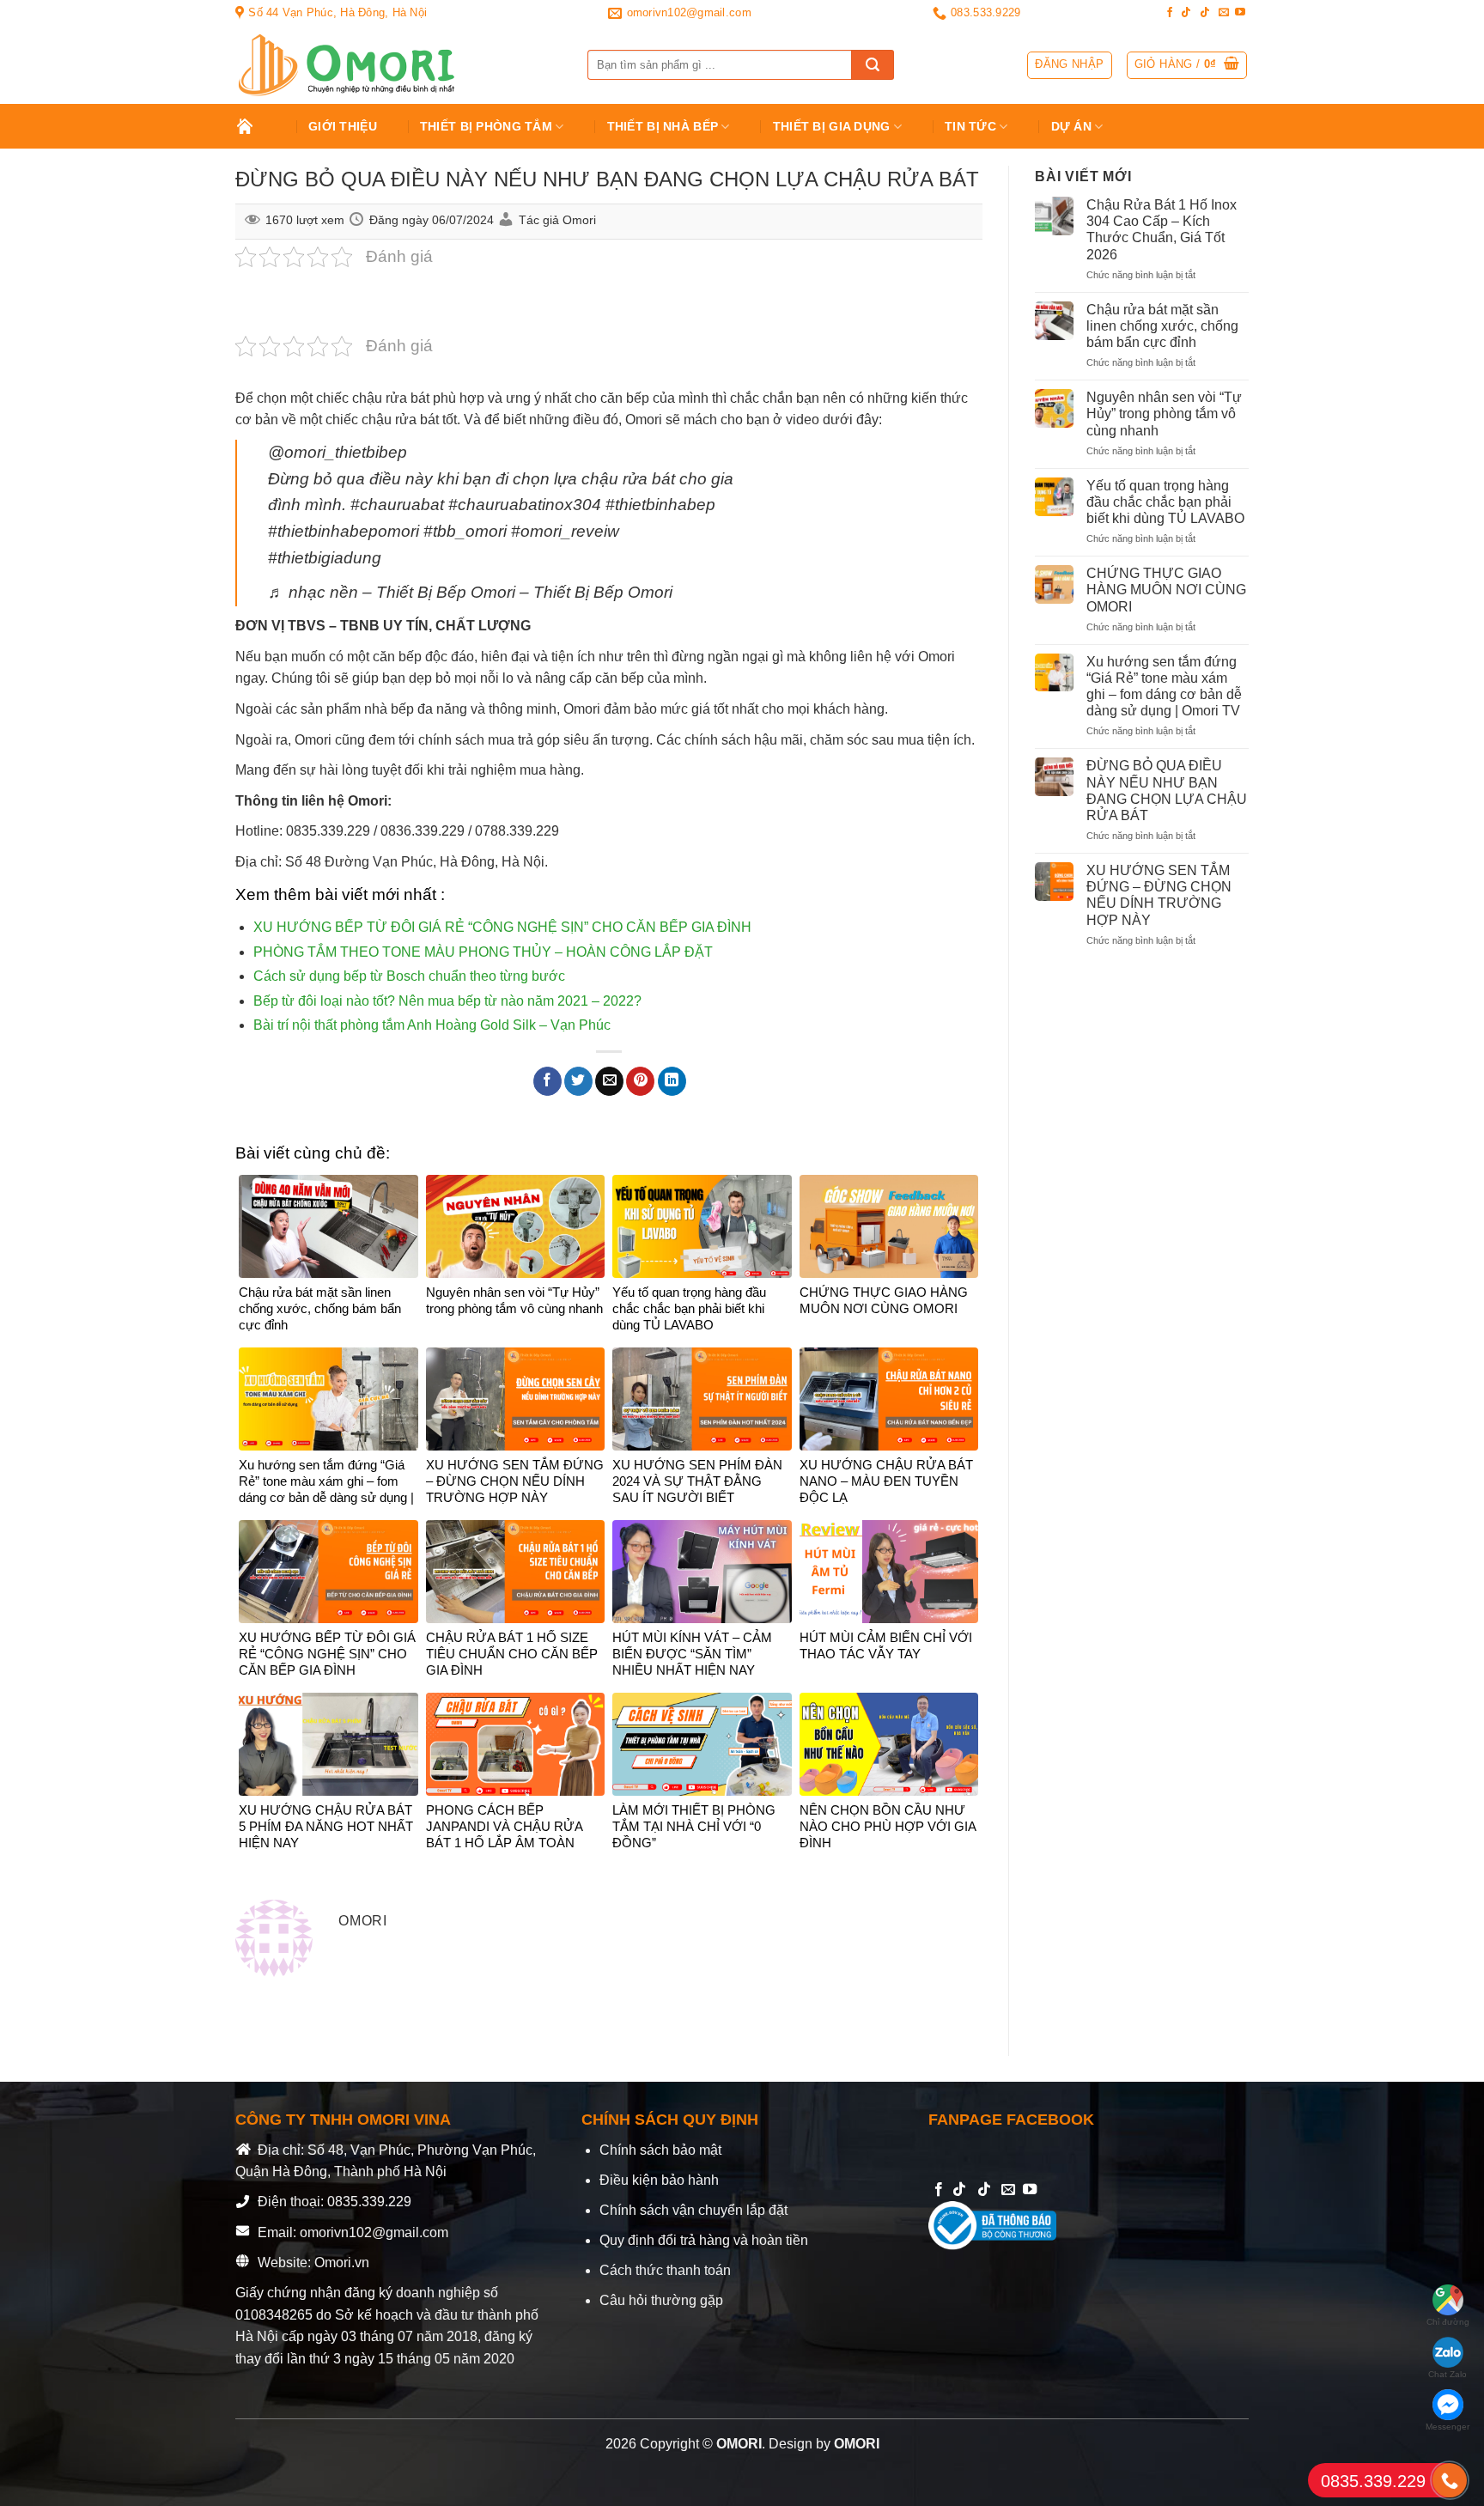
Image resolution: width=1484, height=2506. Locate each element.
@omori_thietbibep (338, 452)
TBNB (360, 626)
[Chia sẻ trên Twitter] (578, 1081)
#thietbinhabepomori (344, 531)
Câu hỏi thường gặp (661, 2300)
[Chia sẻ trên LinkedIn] (672, 1081)
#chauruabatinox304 (525, 505)
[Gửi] (873, 65)
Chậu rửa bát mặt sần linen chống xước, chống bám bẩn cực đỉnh (1162, 326)
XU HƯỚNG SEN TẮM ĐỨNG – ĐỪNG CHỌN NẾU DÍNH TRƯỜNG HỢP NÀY (1159, 895)
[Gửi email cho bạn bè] (609, 1081)
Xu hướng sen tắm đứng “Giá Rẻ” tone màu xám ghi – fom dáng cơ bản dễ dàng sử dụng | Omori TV (1164, 687)
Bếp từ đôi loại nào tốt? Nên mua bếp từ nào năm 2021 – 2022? (447, 1001)
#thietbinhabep (660, 505)
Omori (579, 220)
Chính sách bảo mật (660, 2150)
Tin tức (970, 126)
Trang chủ (257, 126)
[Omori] (398, 65)
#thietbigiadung (325, 558)
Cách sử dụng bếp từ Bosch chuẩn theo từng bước (409, 976)
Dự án (1071, 126)
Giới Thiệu (343, 126)
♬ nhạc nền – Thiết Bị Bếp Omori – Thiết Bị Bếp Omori (470, 592)
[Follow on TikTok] (1186, 13)
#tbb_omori (465, 531)
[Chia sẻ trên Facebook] (547, 1081)
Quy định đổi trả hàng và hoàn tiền (704, 2240)
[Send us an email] (1224, 13)
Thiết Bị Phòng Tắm (486, 126)
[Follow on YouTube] (1240, 13)
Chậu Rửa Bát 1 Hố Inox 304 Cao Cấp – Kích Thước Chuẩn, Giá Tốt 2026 (1162, 230)
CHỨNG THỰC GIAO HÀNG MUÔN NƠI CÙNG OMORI (1166, 590)
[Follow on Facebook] (1170, 13)
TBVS (307, 626)
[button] (1187, 65)
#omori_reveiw (565, 531)
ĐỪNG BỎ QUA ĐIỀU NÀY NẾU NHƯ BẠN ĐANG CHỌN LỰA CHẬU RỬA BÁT (1167, 791)
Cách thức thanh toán (665, 2270)
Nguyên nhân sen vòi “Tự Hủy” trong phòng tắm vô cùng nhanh (1164, 414)
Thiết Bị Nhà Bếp (663, 126)
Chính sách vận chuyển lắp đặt (693, 2210)
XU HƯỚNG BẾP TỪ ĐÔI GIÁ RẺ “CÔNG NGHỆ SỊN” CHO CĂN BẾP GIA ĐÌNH (502, 927)
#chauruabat (397, 505)
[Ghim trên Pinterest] (640, 1081)
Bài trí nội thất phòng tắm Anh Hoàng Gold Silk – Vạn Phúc (432, 1025)
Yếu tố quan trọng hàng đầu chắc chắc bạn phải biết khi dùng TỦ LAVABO (1165, 502)
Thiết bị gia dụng (832, 126)
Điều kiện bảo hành (659, 2180)
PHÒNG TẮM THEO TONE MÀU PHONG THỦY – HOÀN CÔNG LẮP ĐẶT (483, 952)
